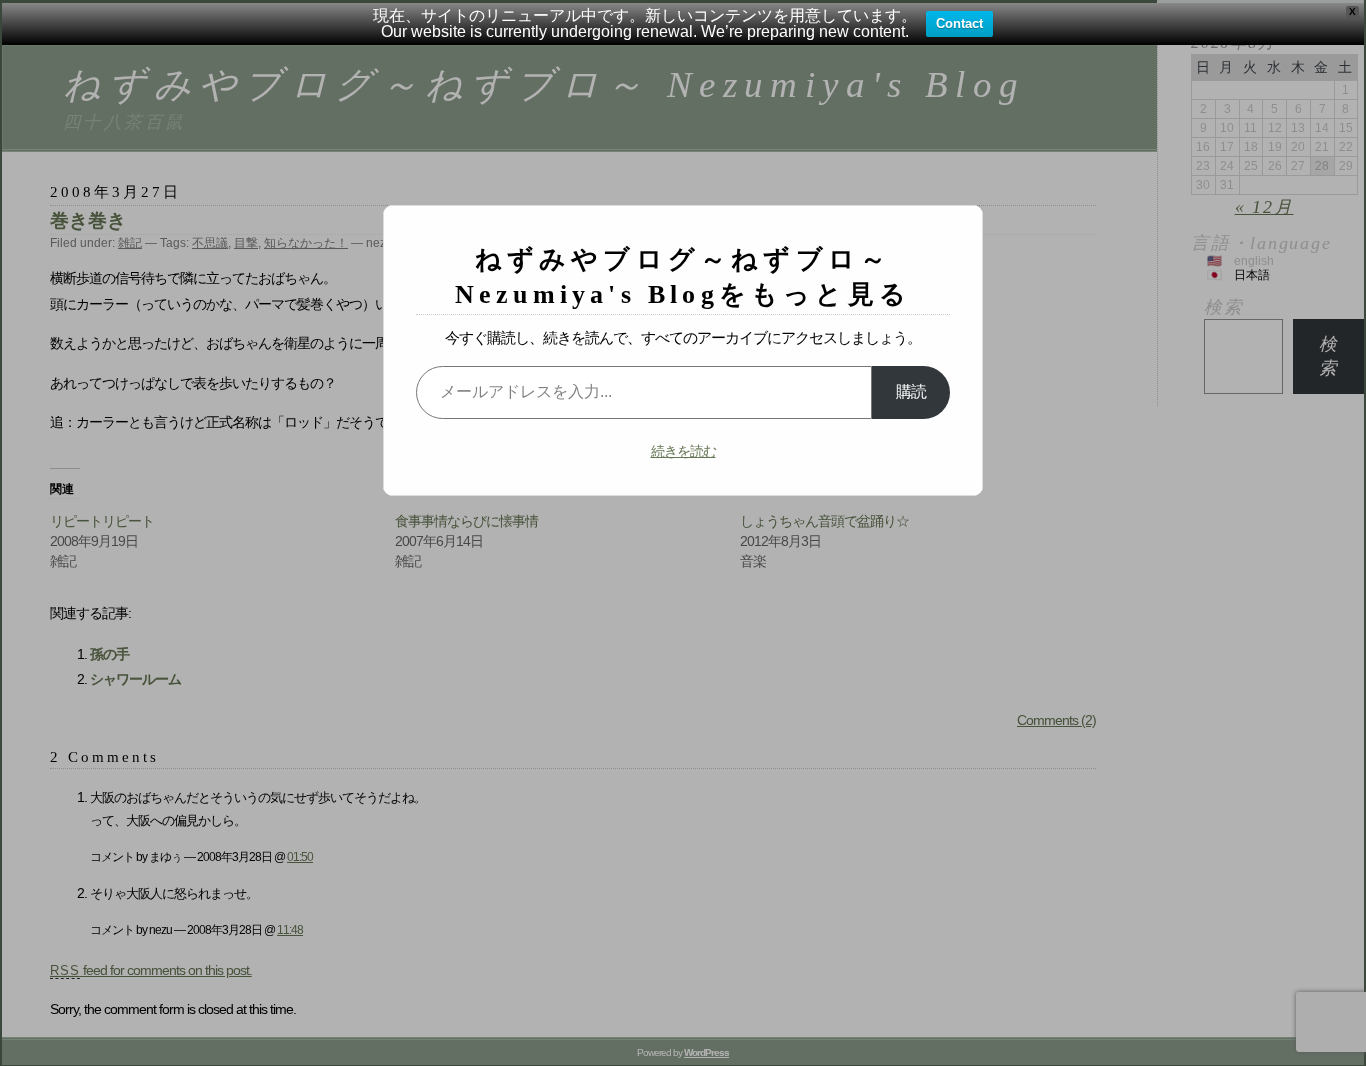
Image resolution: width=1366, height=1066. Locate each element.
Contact (959, 23)
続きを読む (683, 451)
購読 (911, 391)
